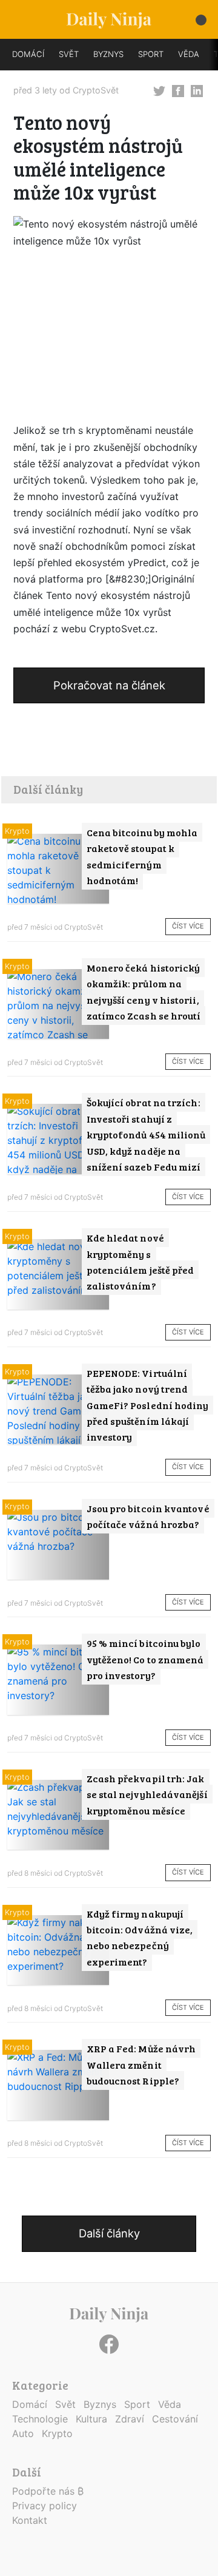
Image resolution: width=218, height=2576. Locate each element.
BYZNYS (108, 54)
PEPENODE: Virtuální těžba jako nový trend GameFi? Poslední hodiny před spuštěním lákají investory (148, 1405)
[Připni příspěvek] (159, 90)
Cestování (175, 2419)
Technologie (40, 2419)
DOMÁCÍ (28, 54)
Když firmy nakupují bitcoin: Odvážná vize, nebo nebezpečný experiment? (140, 1938)
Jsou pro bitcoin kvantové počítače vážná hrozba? (148, 1516)
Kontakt (30, 2520)
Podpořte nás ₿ (48, 2491)
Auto (23, 2433)
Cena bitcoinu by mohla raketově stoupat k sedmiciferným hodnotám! (142, 856)
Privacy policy (45, 2506)
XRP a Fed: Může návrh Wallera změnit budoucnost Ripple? (141, 2064)
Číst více (188, 926)
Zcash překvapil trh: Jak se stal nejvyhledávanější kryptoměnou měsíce (147, 1794)
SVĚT (69, 54)
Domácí (30, 2404)
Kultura (91, 2419)
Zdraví (130, 2419)
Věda (170, 2404)
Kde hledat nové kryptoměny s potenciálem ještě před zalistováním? (140, 1262)
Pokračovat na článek (109, 685)
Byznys (100, 2404)
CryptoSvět (96, 90)
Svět (65, 2404)
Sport (137, 2404)
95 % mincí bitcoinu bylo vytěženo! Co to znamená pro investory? (145, 1659)
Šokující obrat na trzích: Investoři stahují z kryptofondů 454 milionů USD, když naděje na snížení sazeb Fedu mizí (146, 1134)
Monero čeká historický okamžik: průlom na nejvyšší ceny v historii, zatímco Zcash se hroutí (144, 992)
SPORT (151, 54)
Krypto (17, 831)
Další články (109, 2233)
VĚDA (189, 54)
